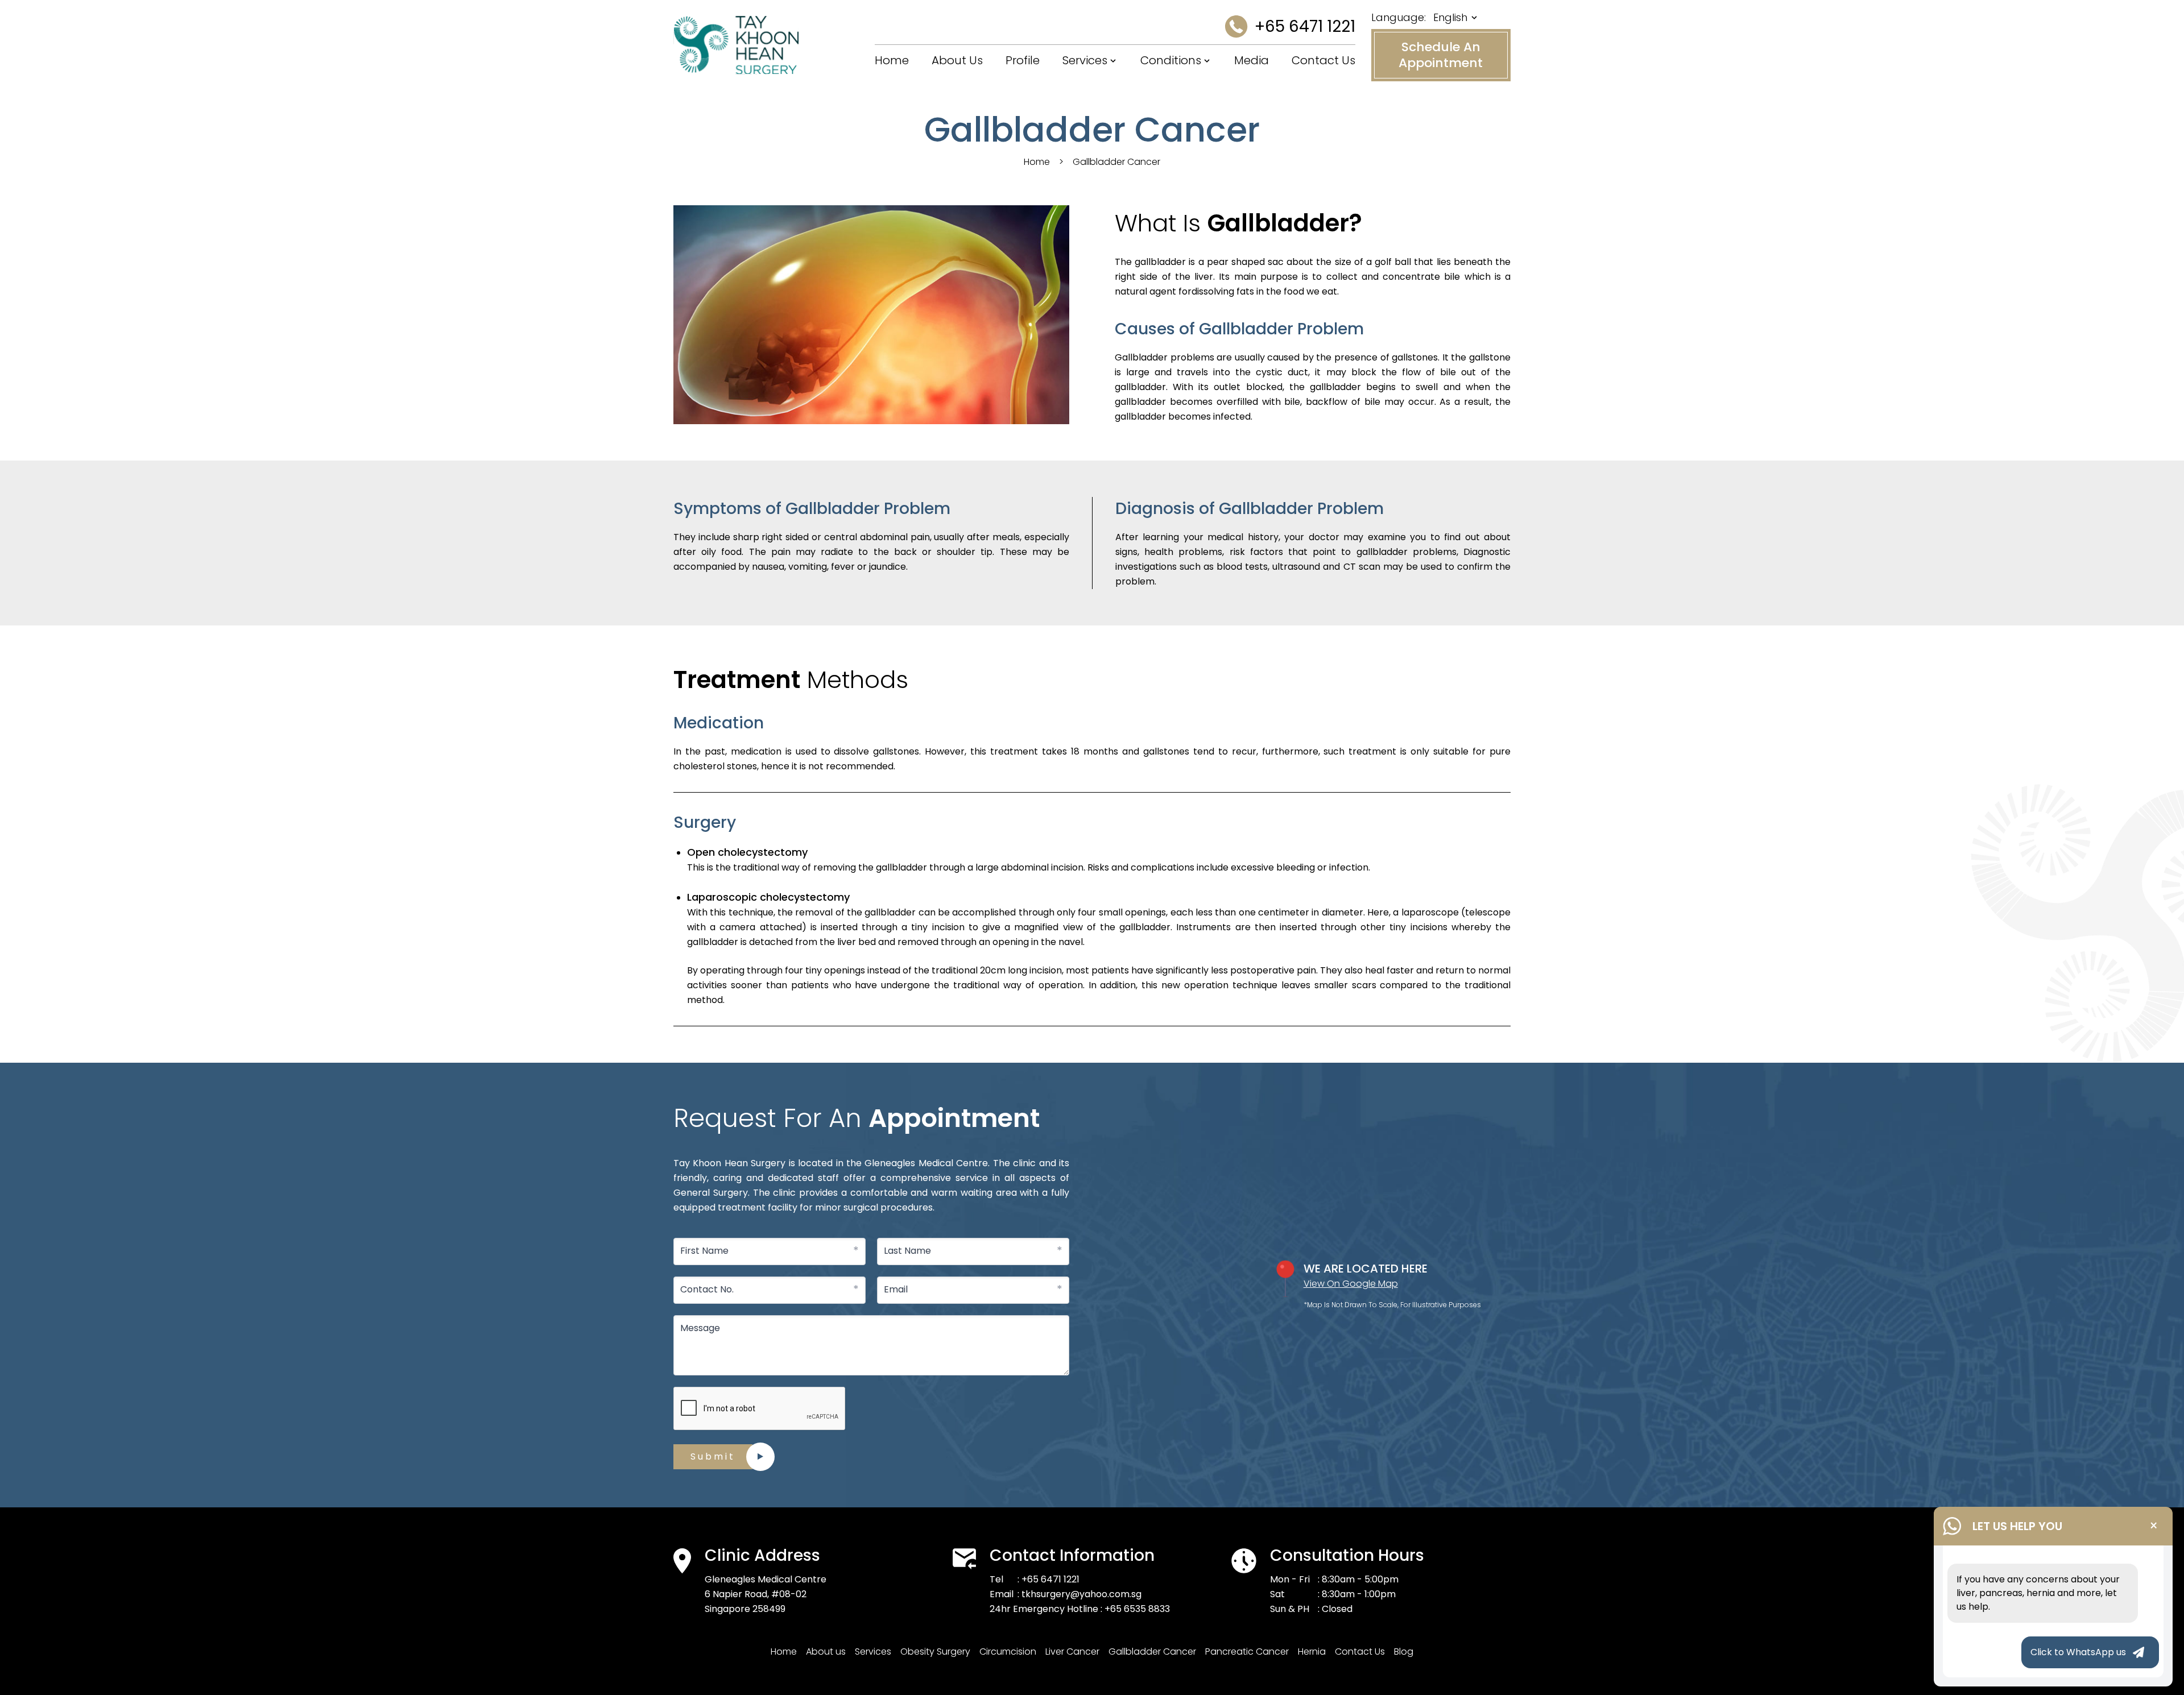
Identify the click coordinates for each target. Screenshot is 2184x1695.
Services (1085, 60)
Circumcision (1008, 1652)
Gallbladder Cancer (1152, 1652)
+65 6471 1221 (1305, 26)
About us (826, 1652)
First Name (704, 1251)
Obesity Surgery (935, 1652)
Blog (1404, 1652)
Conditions (1171, 60)
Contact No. (707, 1289)
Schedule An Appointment (1441, 55)
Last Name (907, 1251)
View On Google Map (1351, 1284)
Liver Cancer (1072, 1652)
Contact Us (1323, 60)
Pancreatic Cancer (1247, 1652)
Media (1252, 60)
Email (896, 1289)
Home (892, 60)
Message (700, 1328)
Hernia (1312, 1652)
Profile (1023, 60)
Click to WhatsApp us (2078, 1652)
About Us (957, 60)
